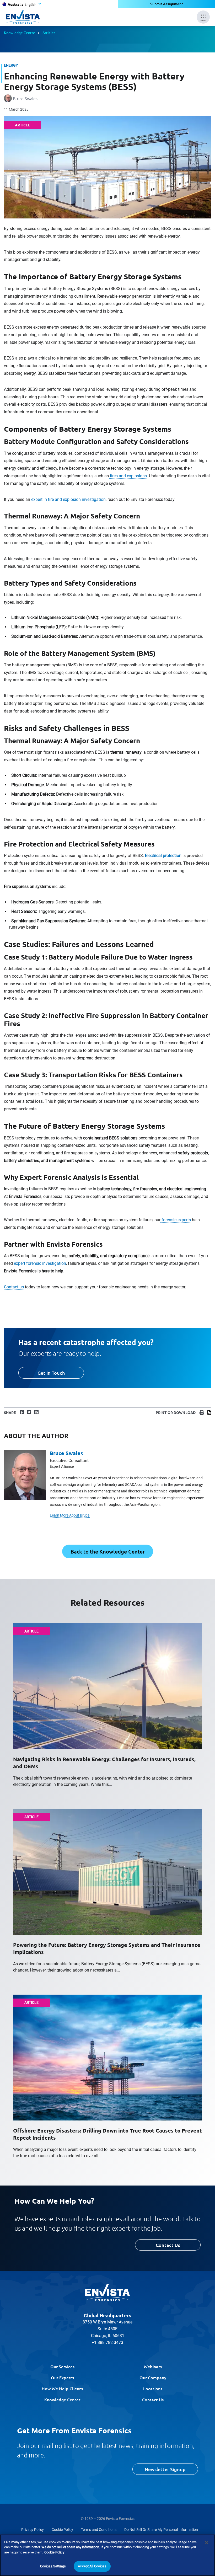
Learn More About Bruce (70, 1515)
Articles (49, 33)
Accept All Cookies (92, 2566)
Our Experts (62, 2377)
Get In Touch (51, 1373)
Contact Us (168, 2245)
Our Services (62, 2366)
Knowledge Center (62, 2400)
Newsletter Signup (165, 2469)
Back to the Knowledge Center (108, 1551)
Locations (153, 2388)
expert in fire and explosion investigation (68, 499)
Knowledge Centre (20, 33)
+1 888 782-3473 (107, 2342)
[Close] (207, 2543)
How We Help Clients (62, 2388)
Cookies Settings (53, 2566)
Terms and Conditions (99, 2530)
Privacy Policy (33, 2530)
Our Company (153, 2377)
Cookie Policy (62, 2530)
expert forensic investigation (39, 1263)
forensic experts (176, 1220)
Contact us (14, 1287)
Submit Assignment (167, 4)
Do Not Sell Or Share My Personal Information (161, 2530)
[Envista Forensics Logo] (107, 2293)
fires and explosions (128, 476)
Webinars (153, 2366)
